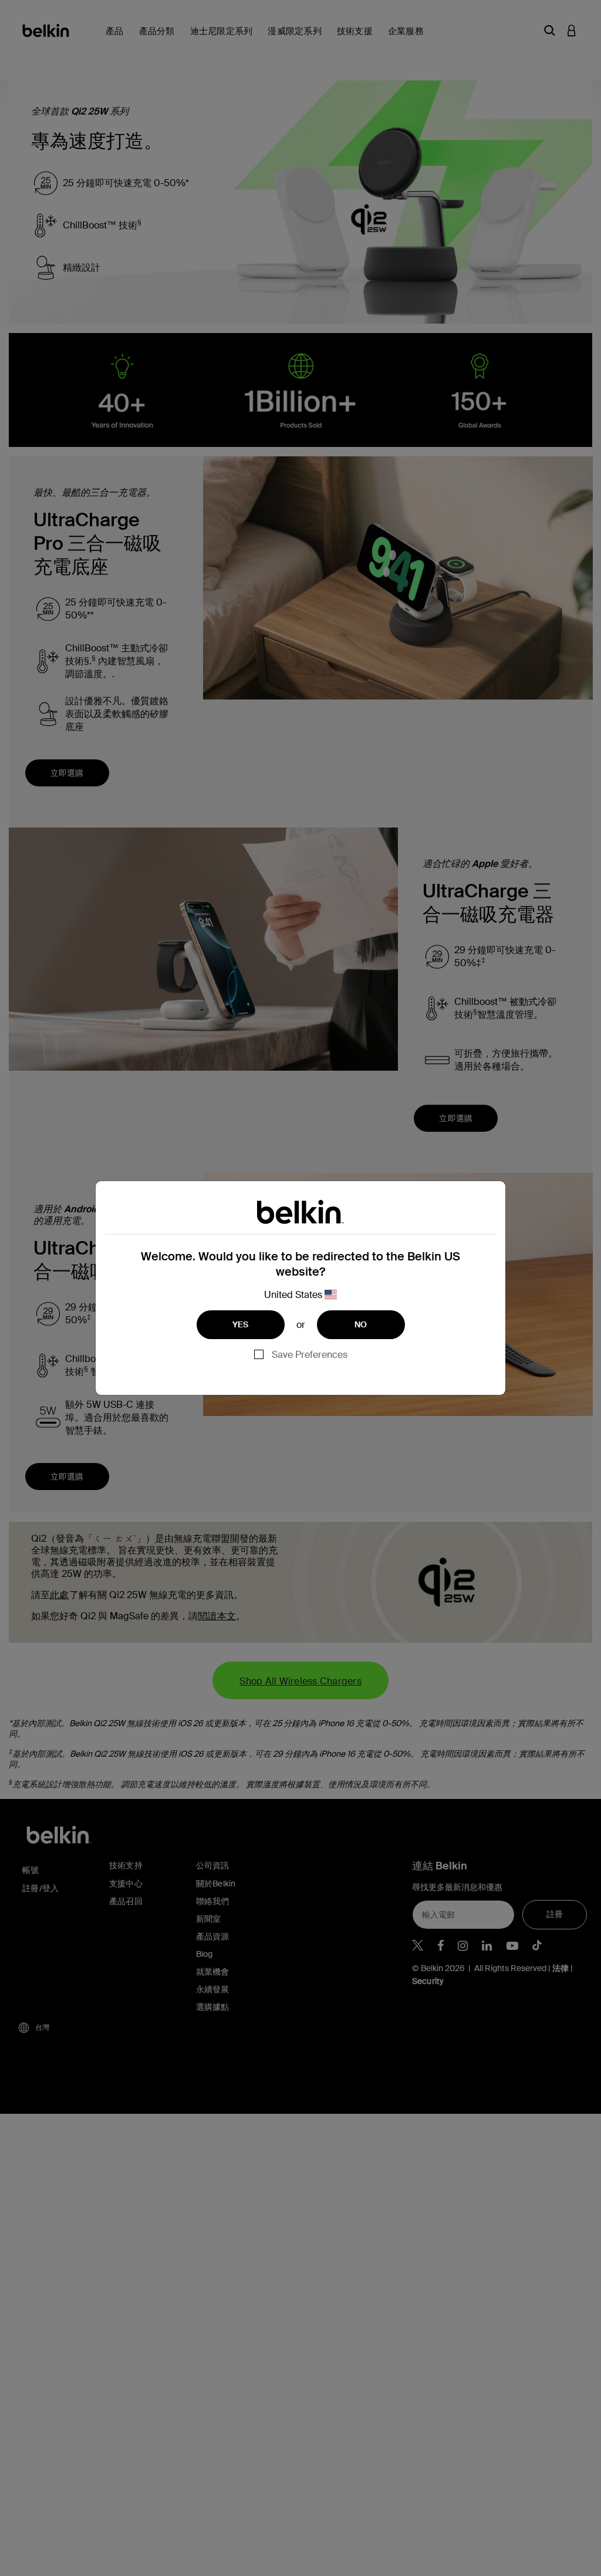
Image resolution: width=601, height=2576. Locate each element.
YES (241, 1324)
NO (361, 1324)
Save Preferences (310, 1355)
